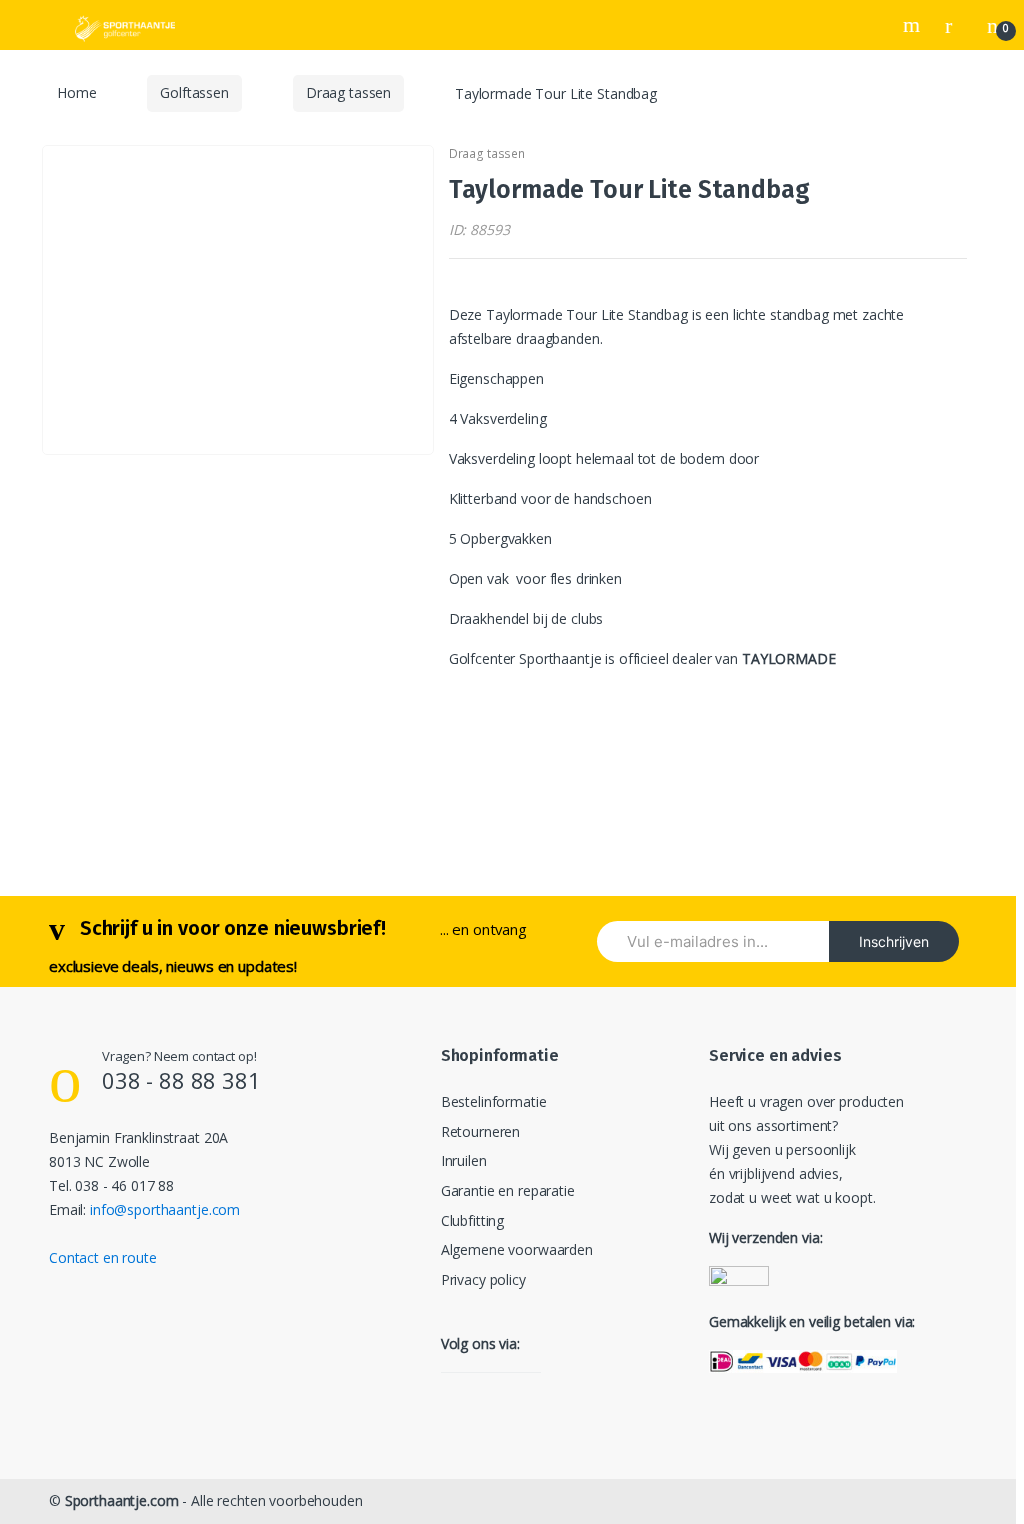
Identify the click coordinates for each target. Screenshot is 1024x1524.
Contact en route (103, 1257)
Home (76, 92)
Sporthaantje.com (122, 1500)
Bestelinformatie (494, 1101)
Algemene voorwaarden (517, 1249)
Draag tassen (348, 92)
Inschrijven (894, 941)
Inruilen (464, 1160)
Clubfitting (472, 1220)
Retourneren (480, 1131)
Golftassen (194, 92)
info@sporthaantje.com (165, 1209)
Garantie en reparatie (508, 1190)
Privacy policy (483, 1279)
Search (914, 25)
